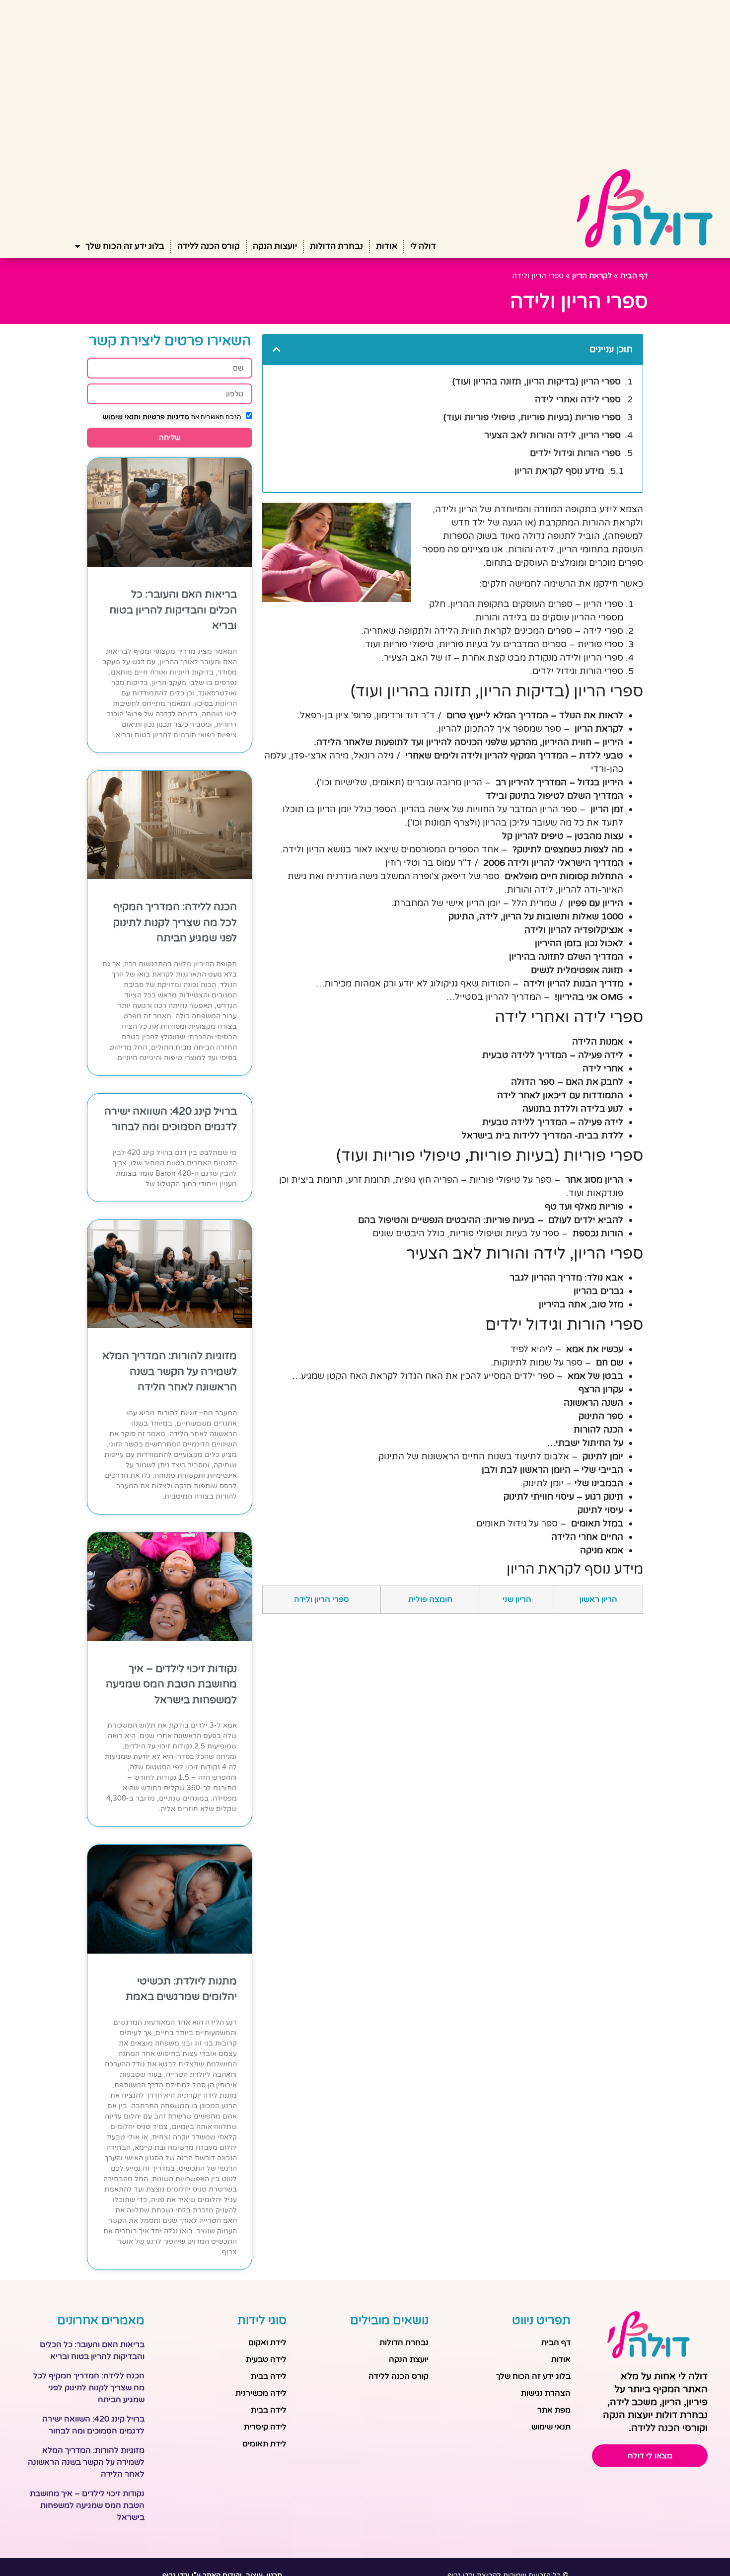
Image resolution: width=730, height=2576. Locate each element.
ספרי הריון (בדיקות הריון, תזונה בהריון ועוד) (537, 381)
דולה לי (423, 246)
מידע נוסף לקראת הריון (559, 471)
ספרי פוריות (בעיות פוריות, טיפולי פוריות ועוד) (532, 417)
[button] (277, 349)
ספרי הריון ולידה (322, 1599)
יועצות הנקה (275, 246)
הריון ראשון (598, 1599)
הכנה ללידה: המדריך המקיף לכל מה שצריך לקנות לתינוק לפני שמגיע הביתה (175, 922)
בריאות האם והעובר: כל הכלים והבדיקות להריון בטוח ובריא (173, 610)
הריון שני (517, 1599)
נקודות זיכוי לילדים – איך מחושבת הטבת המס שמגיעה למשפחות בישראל (171, 1684)
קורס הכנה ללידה (209, 246)
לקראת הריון (592, 276)
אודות (387, 246)
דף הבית (634, 276)
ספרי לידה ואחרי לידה (578, 399)
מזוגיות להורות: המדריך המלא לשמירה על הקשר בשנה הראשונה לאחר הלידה (170, 1371)
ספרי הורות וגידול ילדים (575, 453)
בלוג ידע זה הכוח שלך (125, 246)
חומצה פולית (430, 1599)
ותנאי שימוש (122, 417)
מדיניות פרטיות (165, 417)
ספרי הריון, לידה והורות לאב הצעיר (552, 435)
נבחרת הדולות (336, 246)
